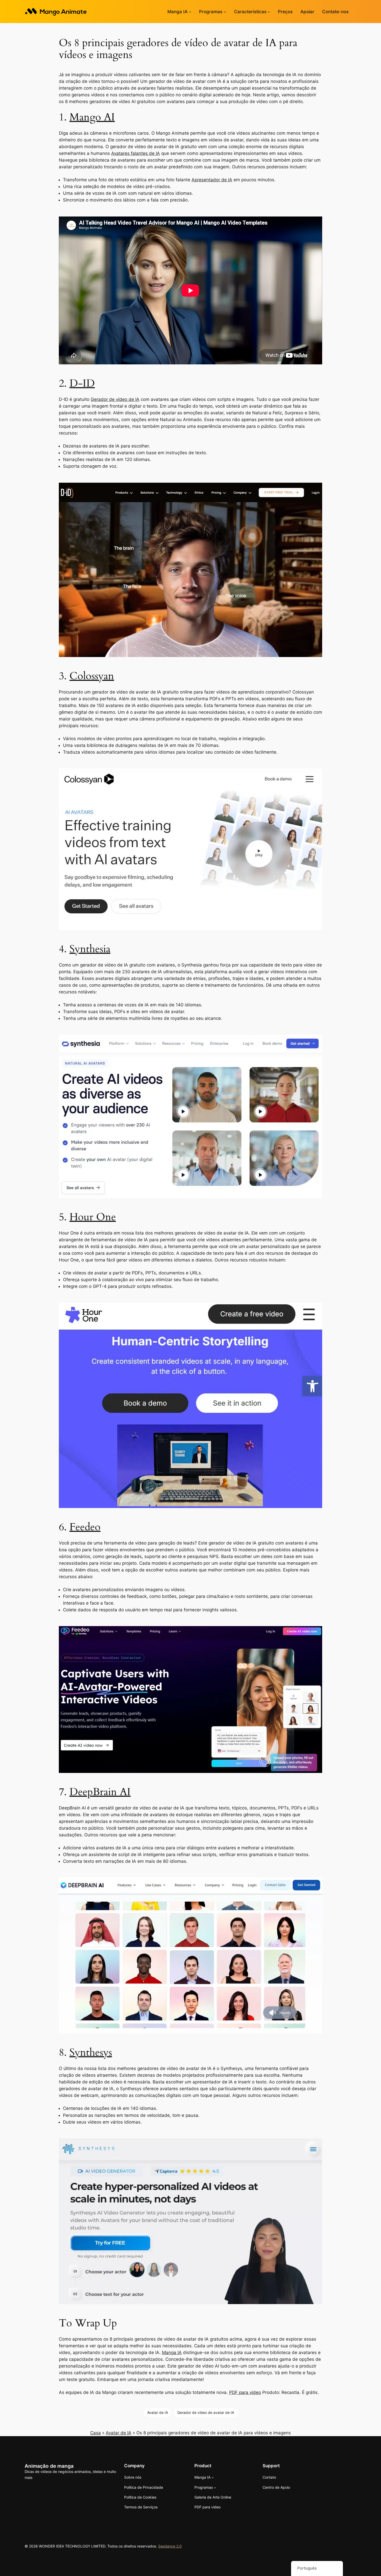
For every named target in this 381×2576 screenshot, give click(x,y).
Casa (96, 2433)
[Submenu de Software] (225, 12)
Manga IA (172, 2353)
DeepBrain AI (100, 1792)
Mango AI (92, 117)
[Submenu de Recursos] (269, 12)
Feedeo (85, 1527)
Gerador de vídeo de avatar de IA (206, 2412)
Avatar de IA (158, 2412)
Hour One (93, 1217)
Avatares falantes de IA (136, 153)
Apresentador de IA (212, 180)
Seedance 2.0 (170, 2546)
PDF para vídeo (245, 2392)
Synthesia (90, 949)
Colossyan (92, 676)
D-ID (82, 383)
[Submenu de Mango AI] (190, 12)
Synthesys (91, 2052)
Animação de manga (49, 2466)
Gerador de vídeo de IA (115, 399)
